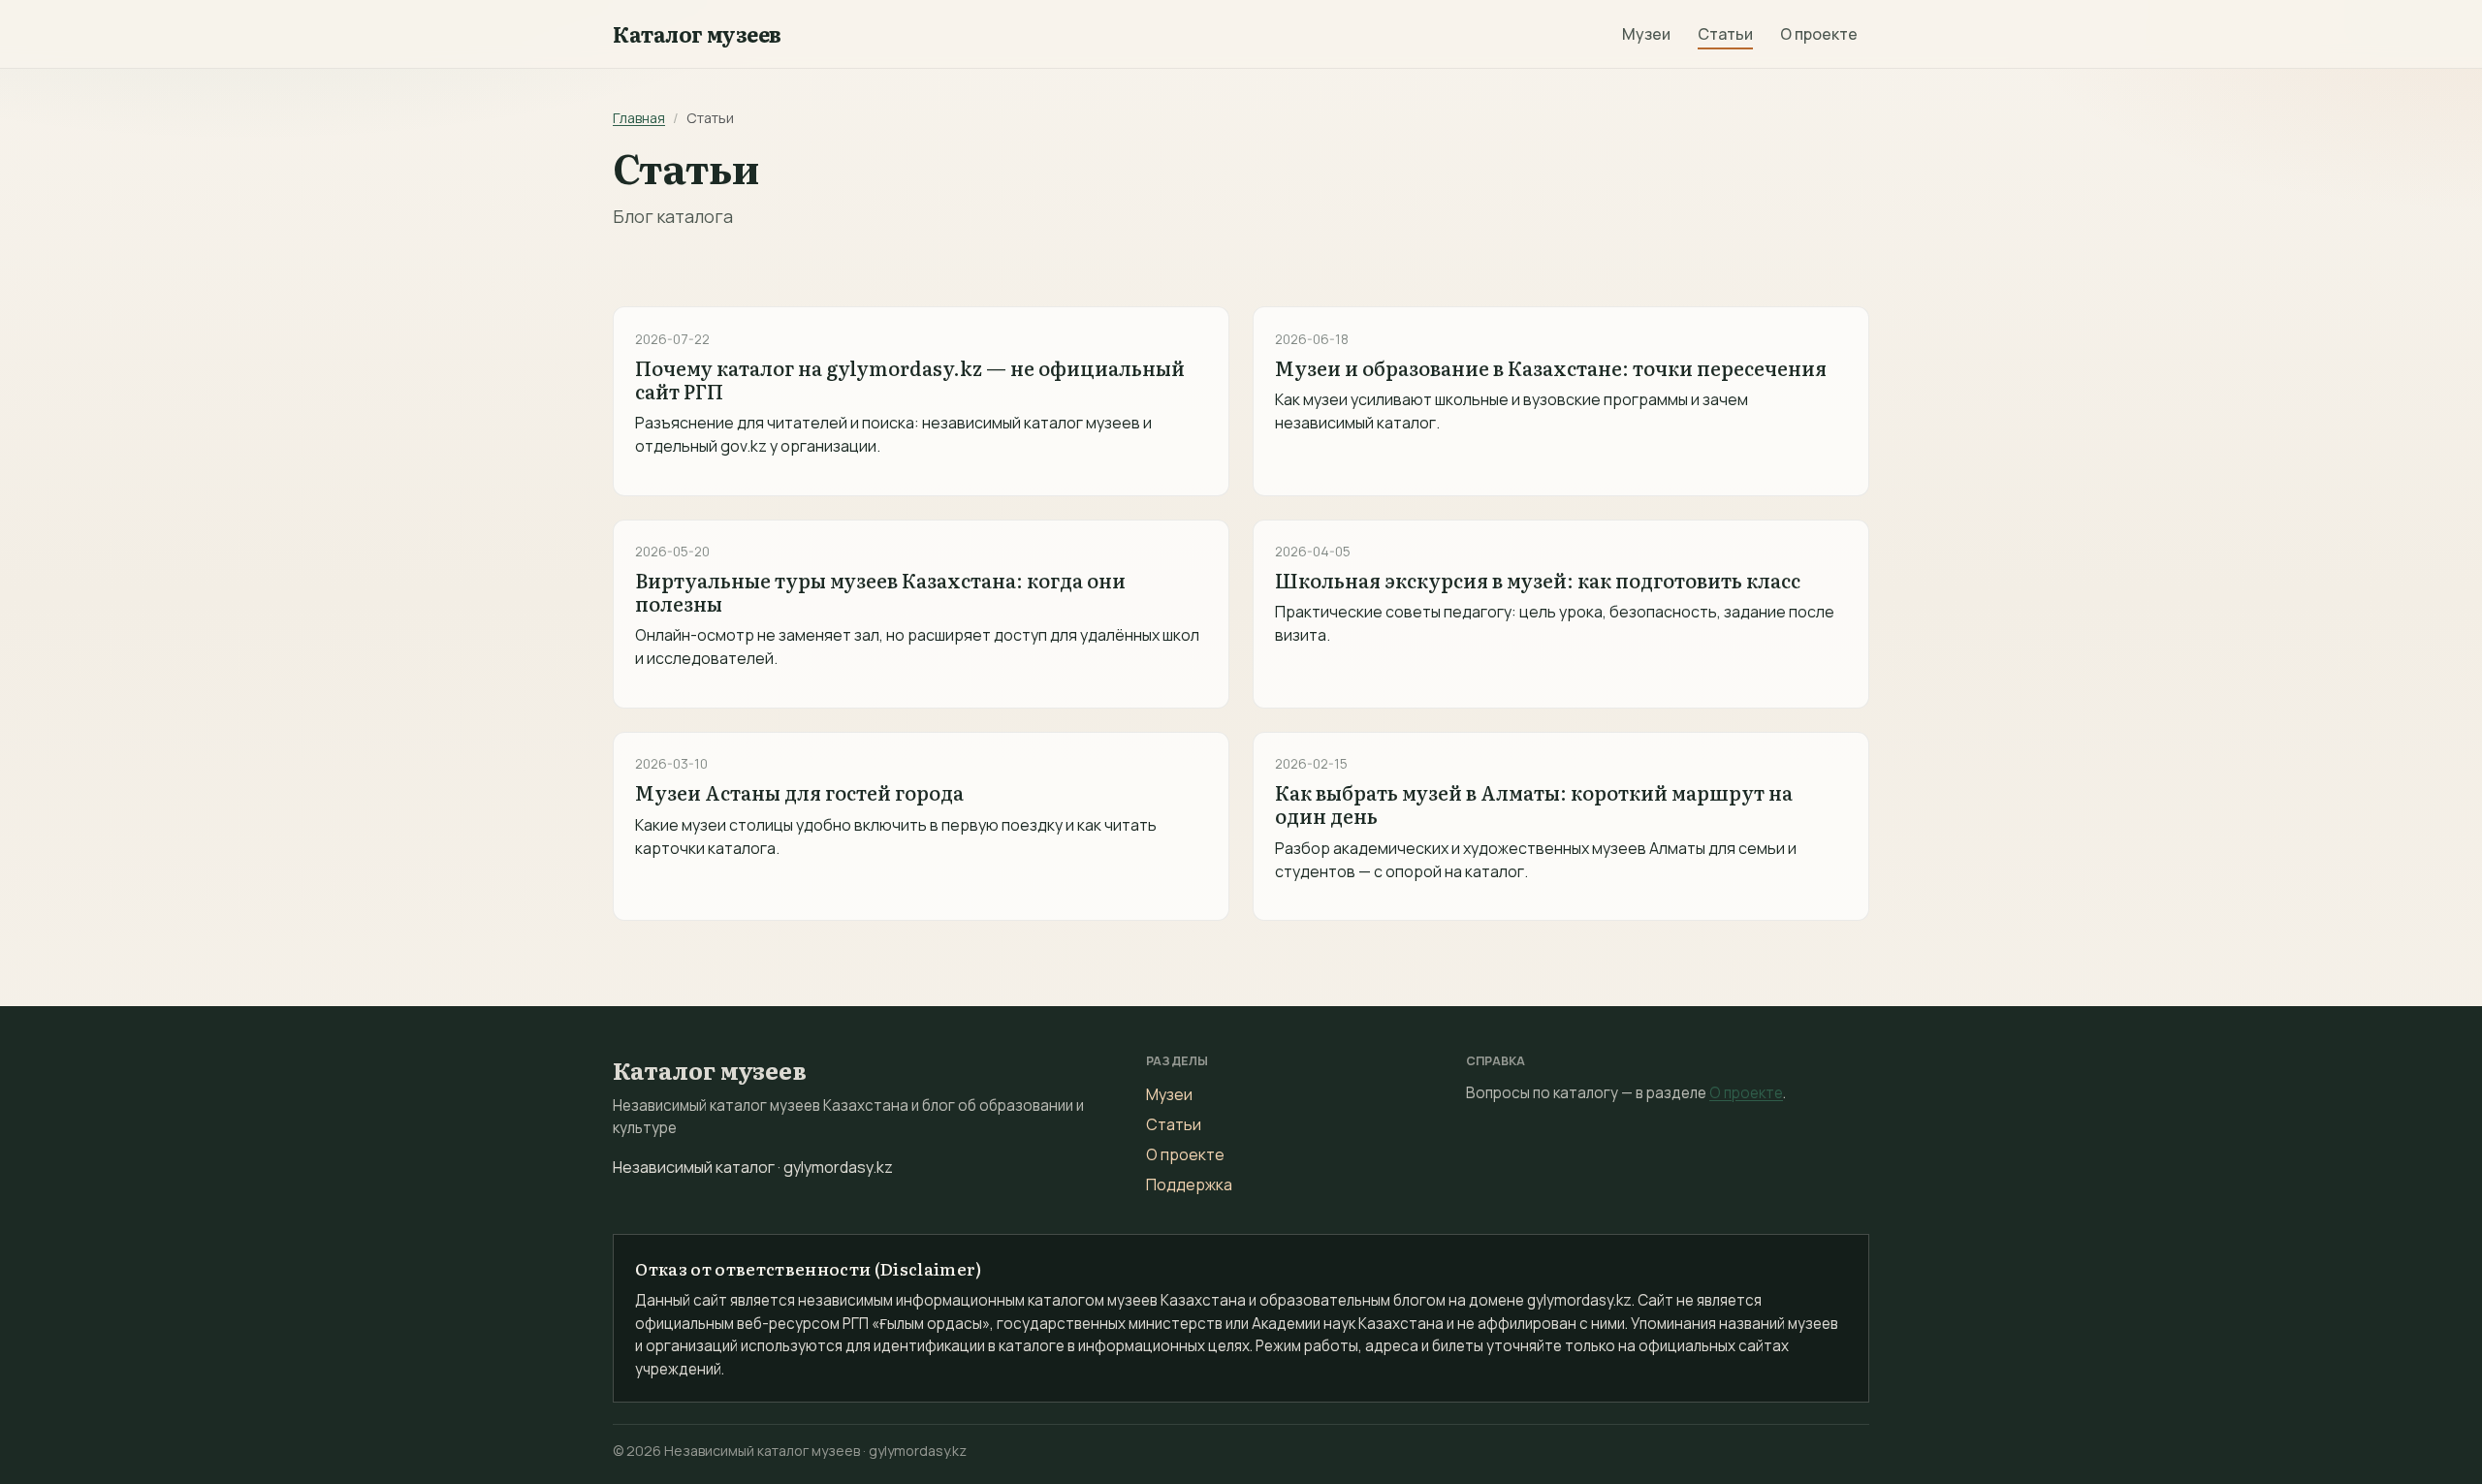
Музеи (1646, 34)
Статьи (1725, 34)
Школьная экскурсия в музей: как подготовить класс (1538, 580)
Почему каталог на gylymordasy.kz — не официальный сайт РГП (910, 379)
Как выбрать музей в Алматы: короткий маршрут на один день (1534, 804)
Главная (639, 118)
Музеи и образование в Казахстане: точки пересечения (1551, 367)
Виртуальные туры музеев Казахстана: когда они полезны (880, 591)
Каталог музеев (697, 34)
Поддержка (1189, 1184)
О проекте (1819, 34)
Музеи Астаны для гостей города (799, 792)
